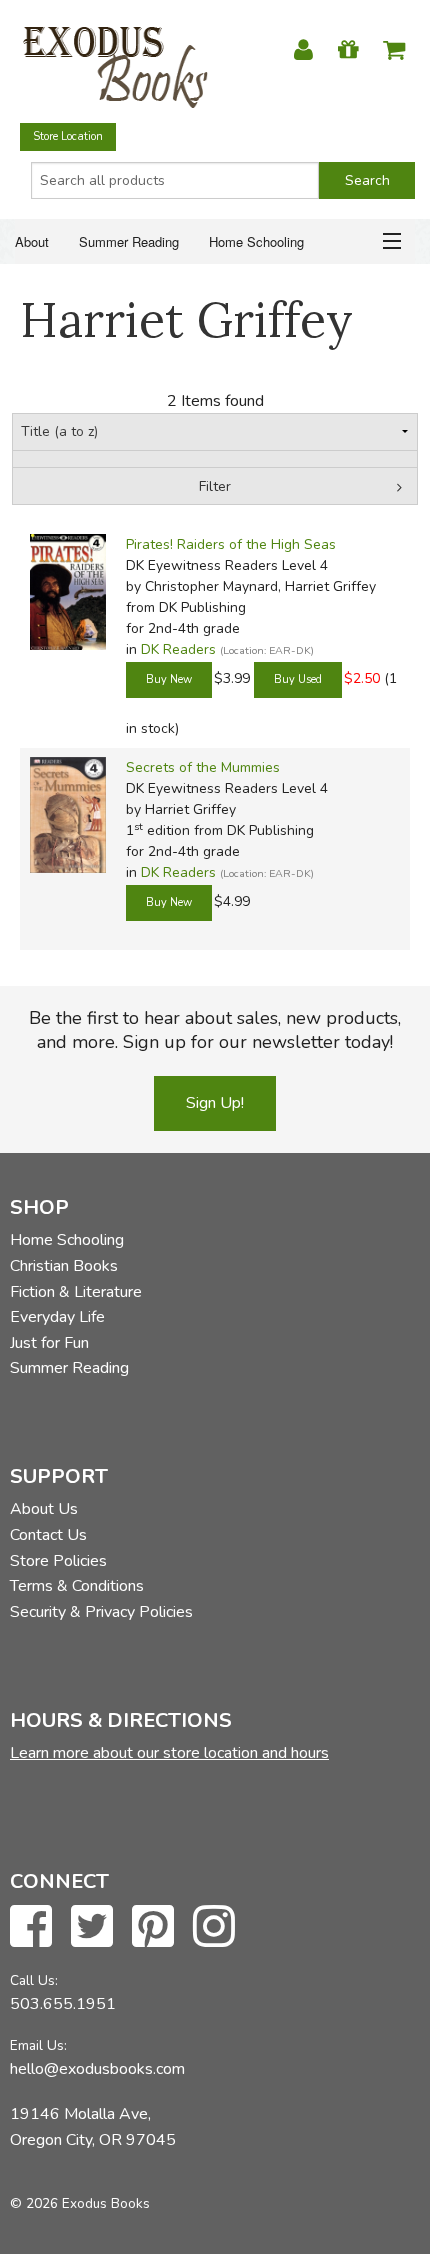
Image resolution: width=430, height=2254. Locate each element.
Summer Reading (129, 241)
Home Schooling (256, 241)
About (32, 241)
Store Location (68, 136)
